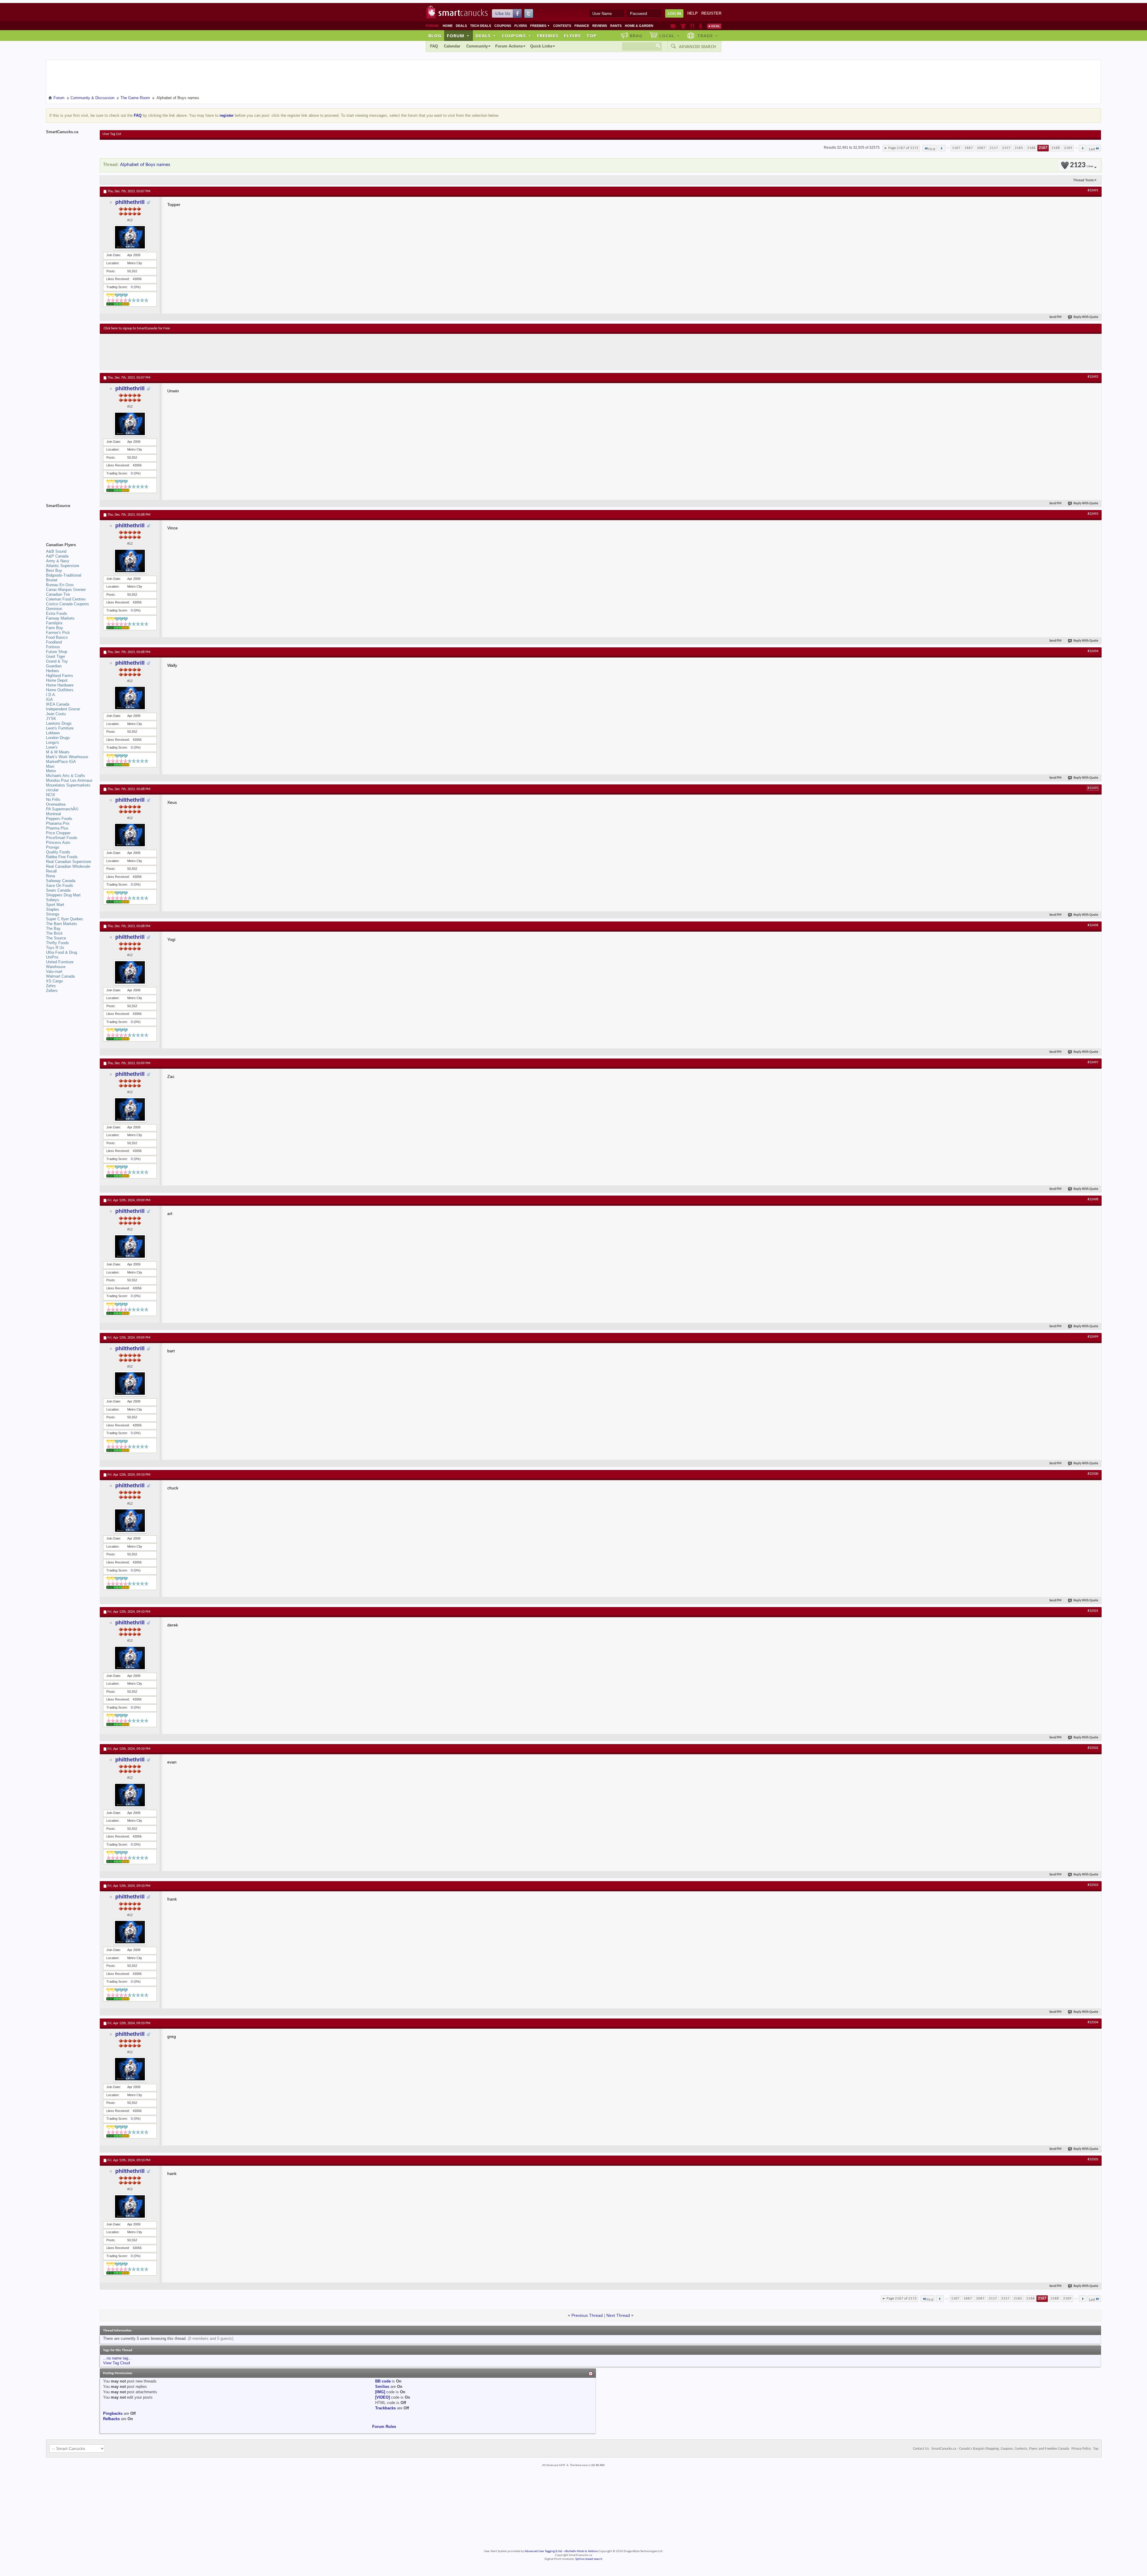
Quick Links (541, 46)
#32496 (1093, 925)
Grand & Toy (57, 661)
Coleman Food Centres (66, 599)
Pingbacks (113, 2413)
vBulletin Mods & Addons (581, 2551)
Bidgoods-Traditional (64, 575)
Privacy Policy (1081, 2449)
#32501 (1093, 1611)
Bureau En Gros (60, 585)
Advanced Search (697, 47)
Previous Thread (587, 2315)
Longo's (53, 742)
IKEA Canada (58, 704)
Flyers (521, 26)
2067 (981, 148)
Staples (53, 909)
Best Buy (54, 570)
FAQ (434, 46)
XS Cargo (54, 981)
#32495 (1093, 788)
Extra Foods (57, 613)
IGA (49, 699)
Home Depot (57, 680)
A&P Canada (57, 556)
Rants (616, 26)
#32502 (1093, 1748)
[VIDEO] (382, 2397)
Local (670, 36)
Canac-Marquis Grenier (66, 590)
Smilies (382, 2387)
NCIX (51, 795)
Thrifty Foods (57, 943)
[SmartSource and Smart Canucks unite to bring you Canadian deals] (70, 519)
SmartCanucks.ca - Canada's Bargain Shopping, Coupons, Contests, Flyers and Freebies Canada (1000, 2449)
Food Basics (57, 637)
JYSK (51, 719)
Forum (458, 36)
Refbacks (111, 2419)
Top (591, 36)
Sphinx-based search (589, 2559)
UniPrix (52, 957)
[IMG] (380, 2392)
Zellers (52, 991)
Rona (50, 876)
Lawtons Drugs (59, 723)
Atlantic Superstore (63, 566)
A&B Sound (56, 551)
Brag (636, 36)
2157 (1006, 148)
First (932, 149)
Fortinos (53, 647)
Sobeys (53, 900)
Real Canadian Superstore (69, 862)
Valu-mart (54, 971)
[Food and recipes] (692, 26)
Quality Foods (58, 852)
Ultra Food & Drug (62, 952)
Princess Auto (58, 842)
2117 (994, 148)
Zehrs (51, 986)
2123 (1082, 165)
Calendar (452, 46)
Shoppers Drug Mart (63, 895)
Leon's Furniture (60, 728)
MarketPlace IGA (61, 762)
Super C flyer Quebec (65, 919)
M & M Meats (58, 752)
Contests (562, 26)
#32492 (1093, 377)
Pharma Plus (57, 828)
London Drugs (58, 738)
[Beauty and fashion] (683, 26)
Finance (582, 26)
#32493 (1093, 514)
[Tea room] (673, 26)
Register (711, 13)
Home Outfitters (60, 690)
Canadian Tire (58, 594)
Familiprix (54, 623)
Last (1092, 149)
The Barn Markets (62, 924)
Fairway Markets (60, 618)
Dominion (54, 609)
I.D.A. (51, 695)
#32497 (1093, 1062)
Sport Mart (55, 905)
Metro (51, 771)
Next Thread (618, 2315)
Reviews (600, 26)
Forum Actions (509, 46)
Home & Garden (639, 26)
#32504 (1093, 2022)
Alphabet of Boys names (145, 165)
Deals (461, 26)
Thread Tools (1084, 180)
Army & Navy (58, 561)
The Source (56, 938)
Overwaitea (56, 804)
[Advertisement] (213, 352)
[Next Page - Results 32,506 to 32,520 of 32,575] (1083, 148)
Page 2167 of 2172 (903, 148)
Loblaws (53, 733)
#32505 (1093, 2159)
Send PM (1055, 317)
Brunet (52, 580)
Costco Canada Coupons (68, 604)
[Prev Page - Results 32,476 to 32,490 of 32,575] (942, 148)
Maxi (50, 766)
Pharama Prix (58, 823)
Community (477, 46)
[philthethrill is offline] (130, 237)
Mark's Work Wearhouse (67, 757)
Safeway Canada (61, 881)
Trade (708, 36)
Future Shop (57, 652)
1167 (956, 148)
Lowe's (52, 747)
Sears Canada (58, 890)
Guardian (54, 666)
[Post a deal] (714, 26)
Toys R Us (55, 948)
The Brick (54, 933)
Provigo (53, 847)
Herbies (53, 671)
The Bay (53, 928)
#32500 (1093, 1474)
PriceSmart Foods (62, 838)
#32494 (1093, 651)
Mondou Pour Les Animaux (69, 780)
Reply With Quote (1086, 317)
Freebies (540, 26)
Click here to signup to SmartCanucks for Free (137, 328)
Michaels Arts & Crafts (66, 776)
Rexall (51, 871)
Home (448, 26)
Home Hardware (60, 685)
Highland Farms (60, 676)
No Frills (53, 799)
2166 (1031, 148)
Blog (435, 36)
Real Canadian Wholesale (68, 866)
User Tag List (112, 134)
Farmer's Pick (58, 633)
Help (693, 13)
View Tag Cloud (116, 2363)
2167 (1043, 148)
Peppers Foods (59, 819)
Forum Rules (384, 2427)
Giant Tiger (56, 656)
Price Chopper (58, 833)
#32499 (1093, 1337)
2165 (1019, 148)
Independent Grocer (63, 709)
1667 (969, 148)
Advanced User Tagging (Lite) (543, 2551)
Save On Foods (60, 885)
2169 (1068, 148)
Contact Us (921, 2449)
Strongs (53, 914)
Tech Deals (481, 26)
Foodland (54, 642)
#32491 (1093, 191)
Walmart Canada (60, 976)
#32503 (1093, 1885)
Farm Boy (55, 628)
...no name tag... (117, 2358)
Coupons (503, 26)
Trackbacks (385, 2408)
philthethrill (130, 202)
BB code (383, 2381)
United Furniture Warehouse (60, 964)
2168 (1056, 148)
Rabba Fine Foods (62, 857)
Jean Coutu (56, 714)
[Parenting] (701, 26)
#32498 (1093, 1199)
